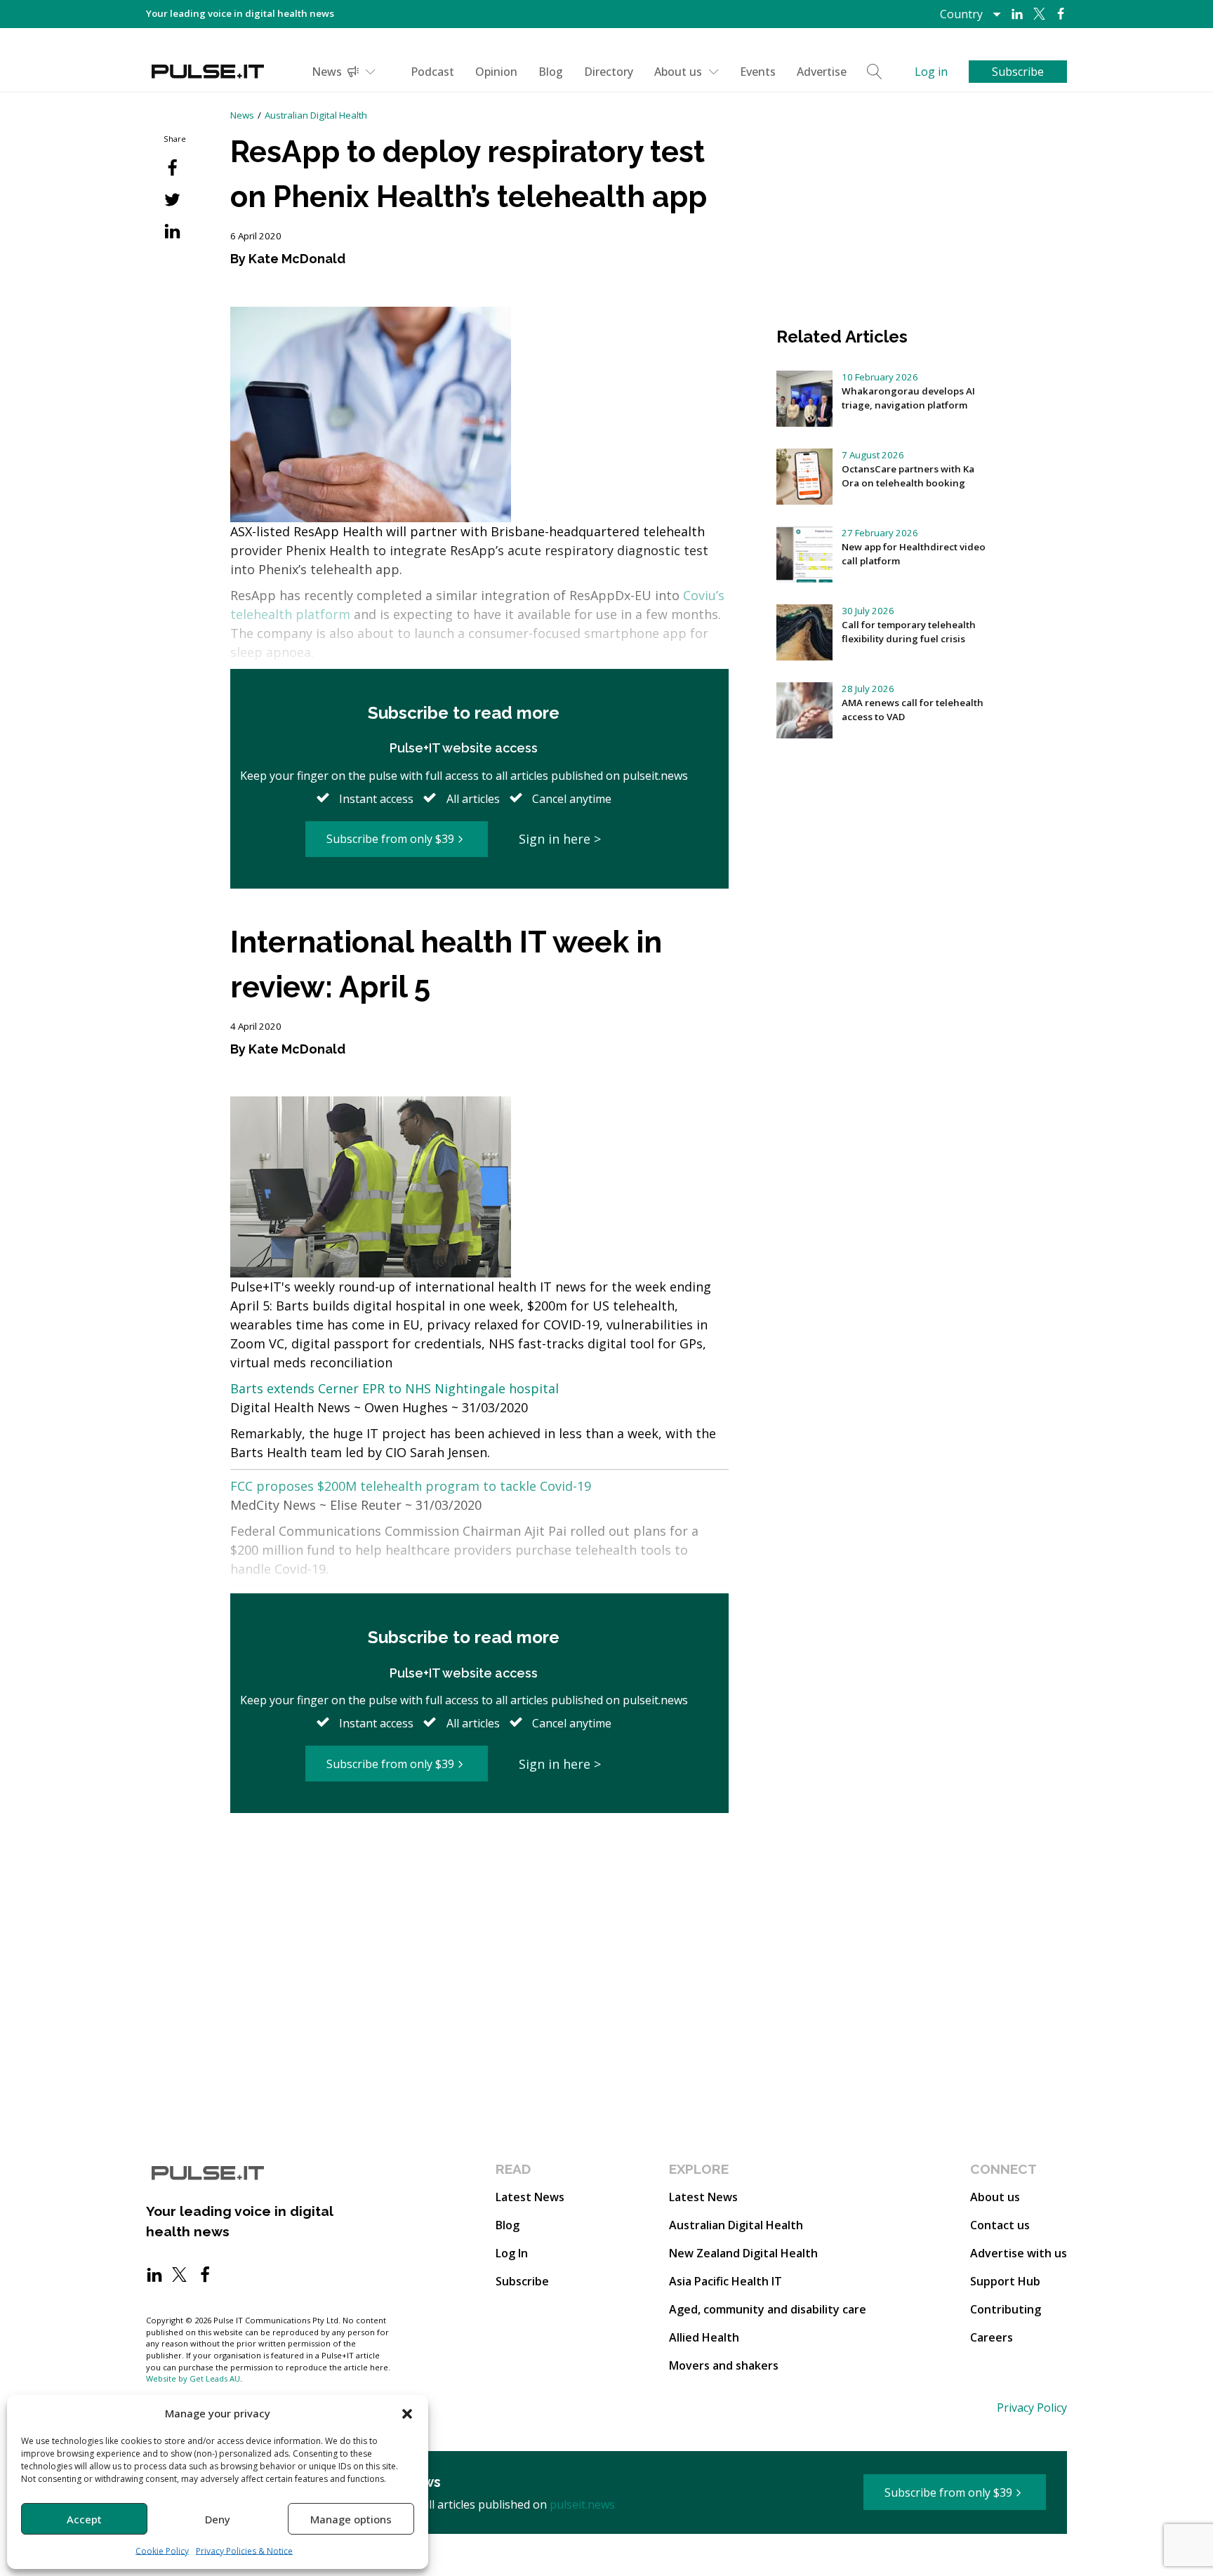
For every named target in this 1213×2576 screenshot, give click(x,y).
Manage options (351, 2519)
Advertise (822, 72)
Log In (512, 2253)
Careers (992, 2337)
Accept (84, 2519)
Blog (551, 72)
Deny (218, 2519)
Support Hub (1005, 2281)
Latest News (530, 2197)
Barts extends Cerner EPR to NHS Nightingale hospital (395, 1388)
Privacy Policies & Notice (244, 2551)
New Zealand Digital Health (743, 2253)
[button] (407, 2413)
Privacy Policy (1032, 2408)
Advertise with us (1019, 2253)
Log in (931, 72)
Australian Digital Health (316, 115)
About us (678, 72)
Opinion (496, 72)
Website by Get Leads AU (193, 2378)
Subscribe (522, 2281)
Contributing (1006, 2309)
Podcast (432, 72)
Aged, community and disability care (768, 2309)
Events (758, 72)
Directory (609, 72)
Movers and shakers (724, 2365)
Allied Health (704, 2337)
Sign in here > (560, 839)
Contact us (1000, 2225)
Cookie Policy (162, 2551)
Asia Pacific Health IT (725, 2281)
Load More (479, 1867)
